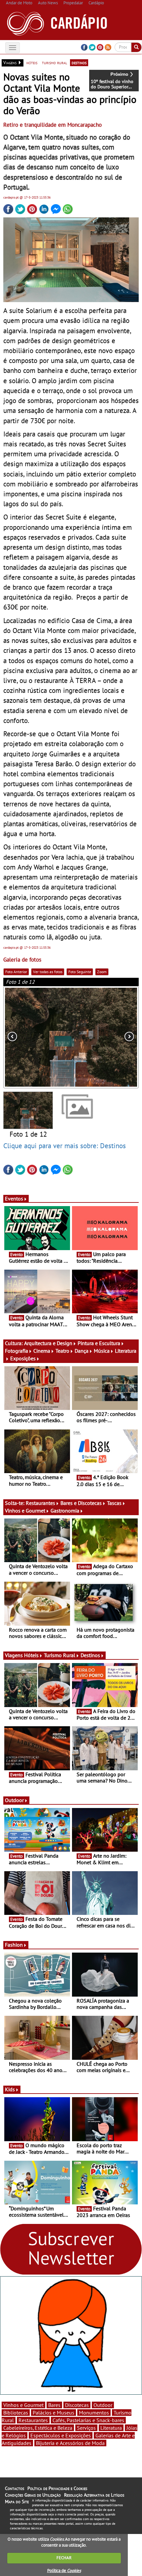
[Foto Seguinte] (112, 1037)
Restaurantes (40, 1503)
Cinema (42, 1351)
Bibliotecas (16, 2413)
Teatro (62, 1351)
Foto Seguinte (80, 972)
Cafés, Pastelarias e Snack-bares (88, 2420)
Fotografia (17, 1351)
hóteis (32, 63)
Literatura (111, 2428)
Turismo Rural (60, 1655)
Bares (54, 2405)
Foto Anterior (16, 972)
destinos (79, 63)
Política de (64, 2571)
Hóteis (31, 1655)
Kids (10, 2089)
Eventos (14, 1198)
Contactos (15, 2488)
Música (102, 1351)
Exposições (23, 1358)
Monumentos (94, 2413)
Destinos (90, 1655)
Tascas (114, 1503)
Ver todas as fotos (48, 972)
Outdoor (14, 1800)
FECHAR (64, 2558)
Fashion (14, 1945)
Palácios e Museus (53, 2413)
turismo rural (54, 63)
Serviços (86, 2428)
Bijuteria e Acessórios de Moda (70, 2443)
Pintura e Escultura (99, 1343)
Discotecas (77, 2405)
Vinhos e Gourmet (25, 1511)
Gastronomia (65, 1511)
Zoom (102, 972)
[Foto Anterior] (30, 1037)
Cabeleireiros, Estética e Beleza (38, 2428)
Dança (82, 1351)
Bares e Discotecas (81, 1503)
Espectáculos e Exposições (61, 2435)
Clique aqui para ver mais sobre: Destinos (65, 1146)
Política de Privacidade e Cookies (57, 2488)
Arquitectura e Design (48, 1343)
